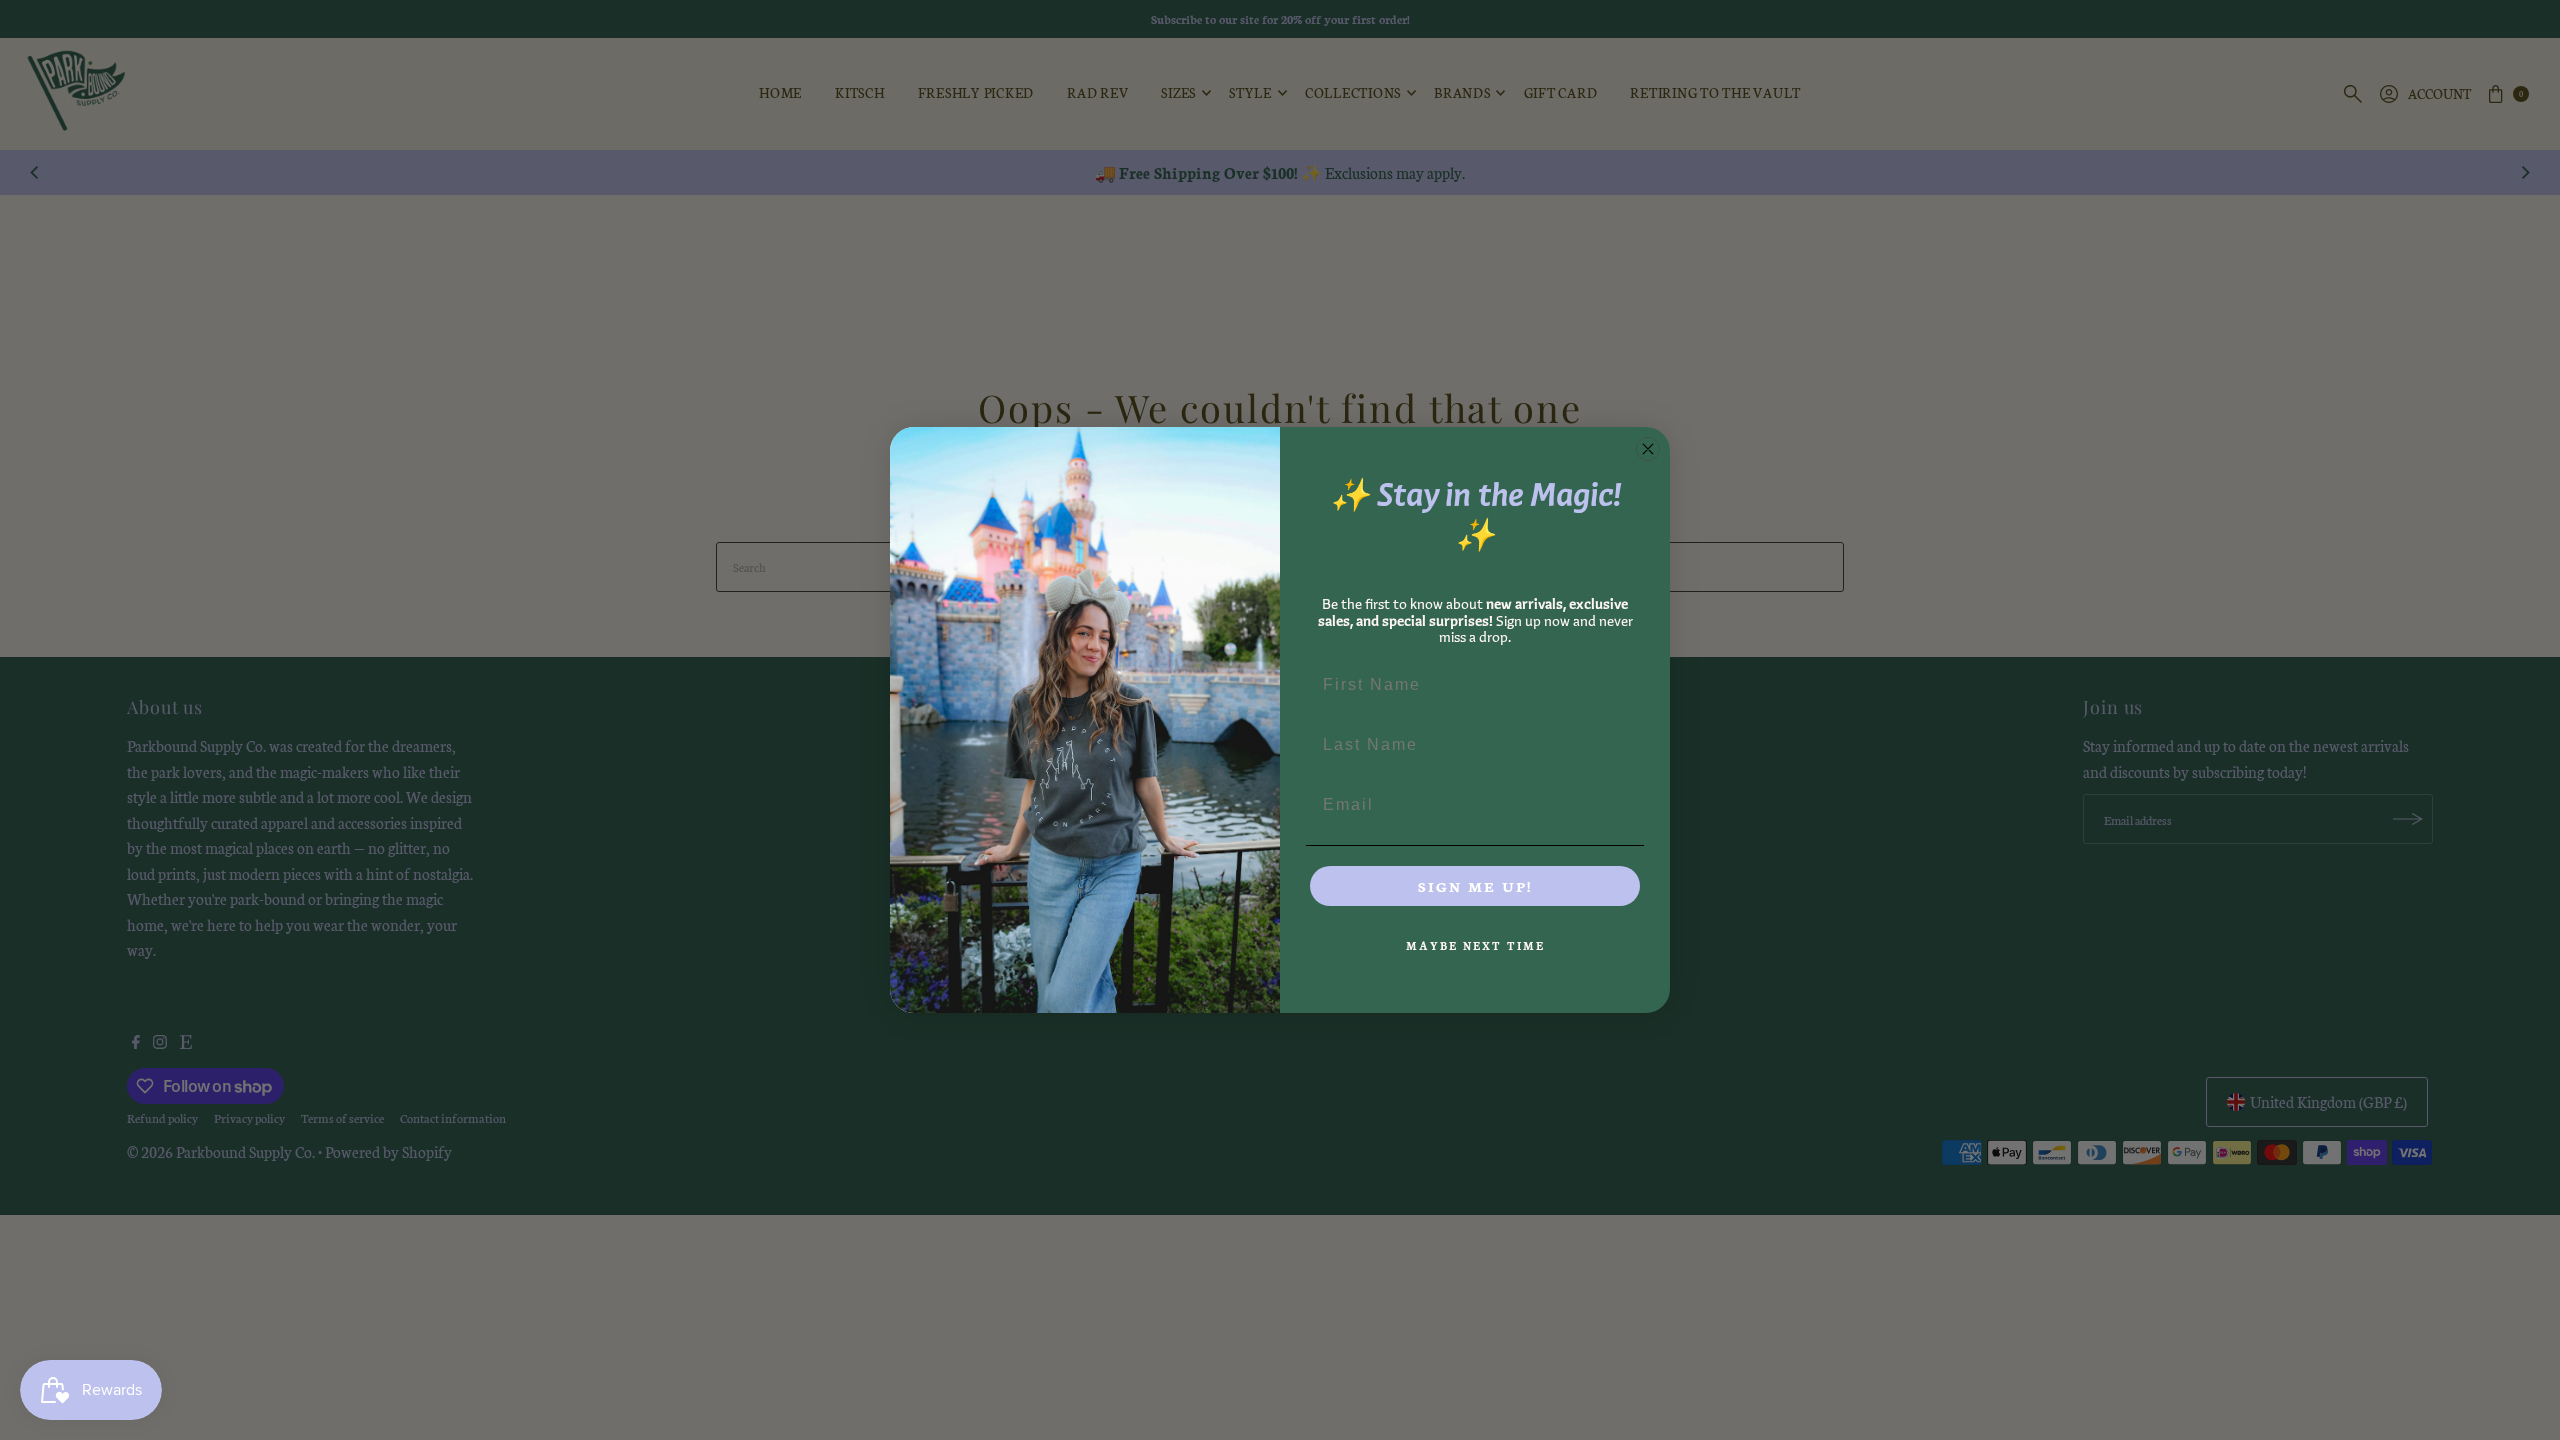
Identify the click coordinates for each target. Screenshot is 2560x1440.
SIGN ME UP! (1475, 886)
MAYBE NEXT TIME (1475, 945)
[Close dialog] (1648, 449)
